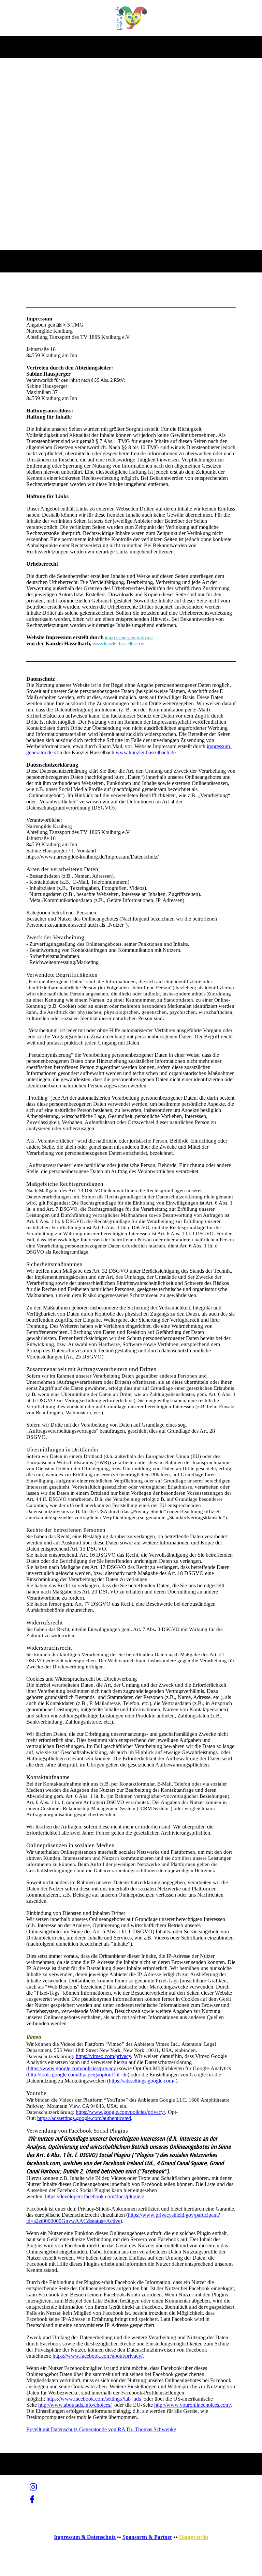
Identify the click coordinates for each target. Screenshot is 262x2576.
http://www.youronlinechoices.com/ (193, 2405)
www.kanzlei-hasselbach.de (119, 644)
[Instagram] (33, 2487)
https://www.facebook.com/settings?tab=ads (94, 2399)
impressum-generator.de (129, 638)
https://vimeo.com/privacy (103, 2056)
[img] (131, 18)
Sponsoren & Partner (147, 2537)
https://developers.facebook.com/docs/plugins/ (94, 2196)
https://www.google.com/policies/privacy (72, 2068)
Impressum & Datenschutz (85, 2537)
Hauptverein (194, 2537)
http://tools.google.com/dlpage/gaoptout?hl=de (78, 2075)
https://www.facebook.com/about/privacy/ (98, 2356)
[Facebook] (32, 2500)
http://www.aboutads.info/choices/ (75, 2405)
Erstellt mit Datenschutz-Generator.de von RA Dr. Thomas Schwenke (101, 2429)
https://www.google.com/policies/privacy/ (120, 2112)
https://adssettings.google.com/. (142, 2081)
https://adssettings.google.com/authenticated (84, 2118)
